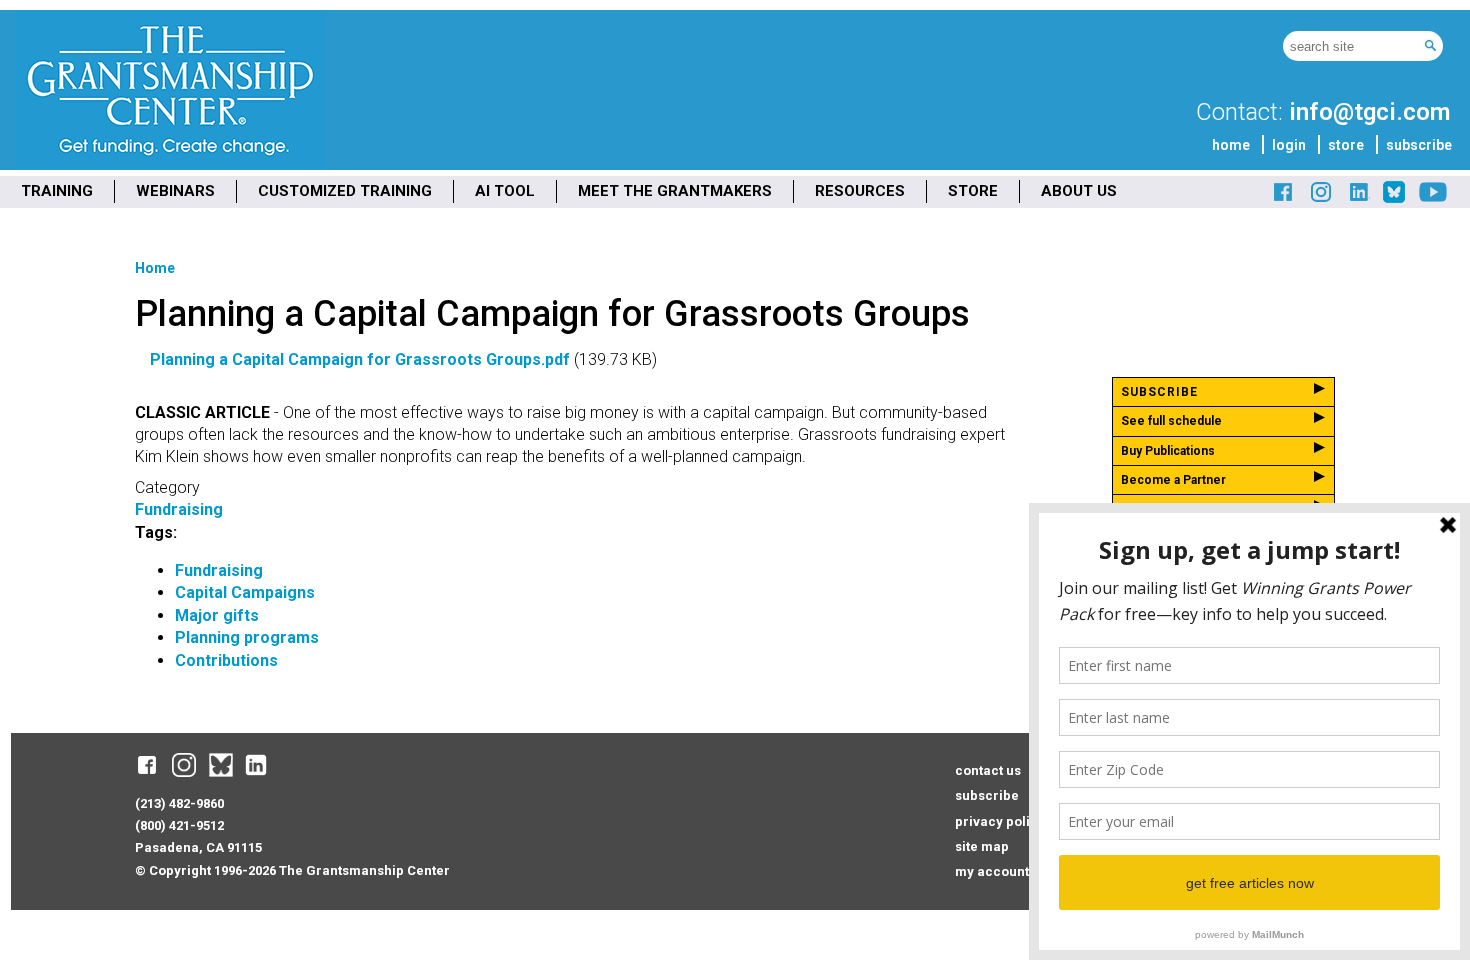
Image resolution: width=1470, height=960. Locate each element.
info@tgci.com (1369, 112)
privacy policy (1000, 821)
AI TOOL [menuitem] (505, 191)
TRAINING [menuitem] (57, 191)
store (1346, 145)
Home (155, 268)
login (1289, 145)
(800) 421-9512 (179, 825)
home (1231, 145)
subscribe (1419, 145)
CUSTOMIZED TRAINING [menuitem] (345, 191)
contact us (988, 770)
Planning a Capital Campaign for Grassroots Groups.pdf (360, 359)
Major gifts (217, 615)
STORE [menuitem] (973, 191)
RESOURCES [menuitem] (860, 191)
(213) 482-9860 (179, 803)
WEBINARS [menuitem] (175, 191)
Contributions (226, 660)
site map (982, 846)
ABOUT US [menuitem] (1079, 191)
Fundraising (179, 509)
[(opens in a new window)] (1284, 199)
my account (992, 871)
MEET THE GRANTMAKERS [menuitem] (675, 191)
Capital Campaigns (245, 592)
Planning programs (247, 637)
